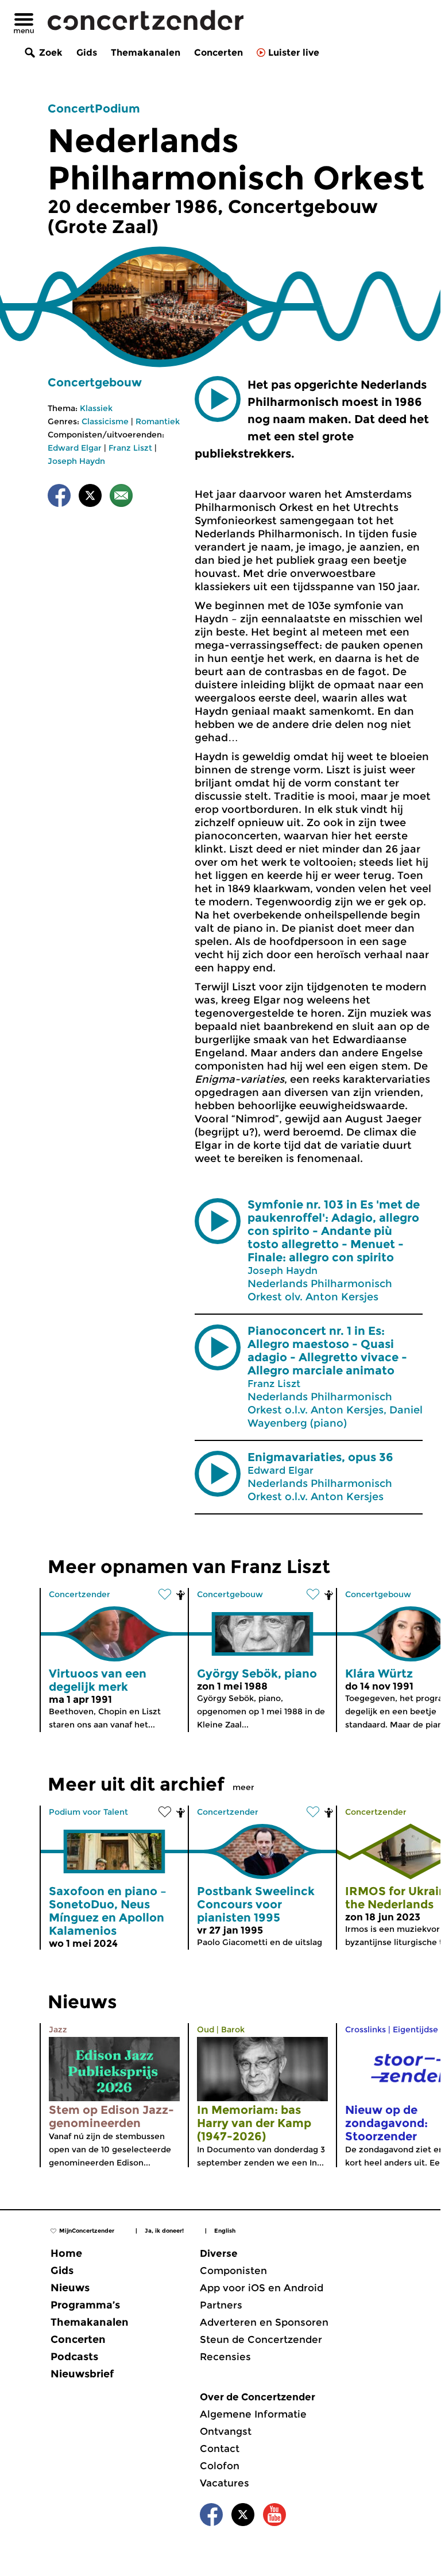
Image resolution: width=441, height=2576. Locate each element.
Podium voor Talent (88, 1812)
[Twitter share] (90, 497)
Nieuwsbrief (82, 2374)
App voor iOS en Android (262, 2288)
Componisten (233, 2271)
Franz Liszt (130, 448)
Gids (87, 53)
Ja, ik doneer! (164, 2231)
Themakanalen (146, 53)
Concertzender (80, 1594)
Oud (206, 2029)
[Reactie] (121, 497)
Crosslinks (365, 2029)
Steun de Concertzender (261, 2339)
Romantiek (158, 421)
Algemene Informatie (253, 2414)
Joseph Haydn (76, 461)
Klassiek (96, 408)
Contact (220, 2449)
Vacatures (225, 2483)
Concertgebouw (95, 382)
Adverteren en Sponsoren (264, 2322)
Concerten (218, 53)
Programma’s (85, 2305)
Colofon (220, 2466)
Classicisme (105, 421)
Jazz (58, 2029)
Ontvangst (226, 2431)
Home (66, 2253)
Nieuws (70, 2288)
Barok (233, 2029)
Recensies (225, 2357)
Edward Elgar (75, 448)
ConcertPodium (94, 109)
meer (243, 1787)
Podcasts (74, 2357)
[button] (218, 399)
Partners (221, 2305)
